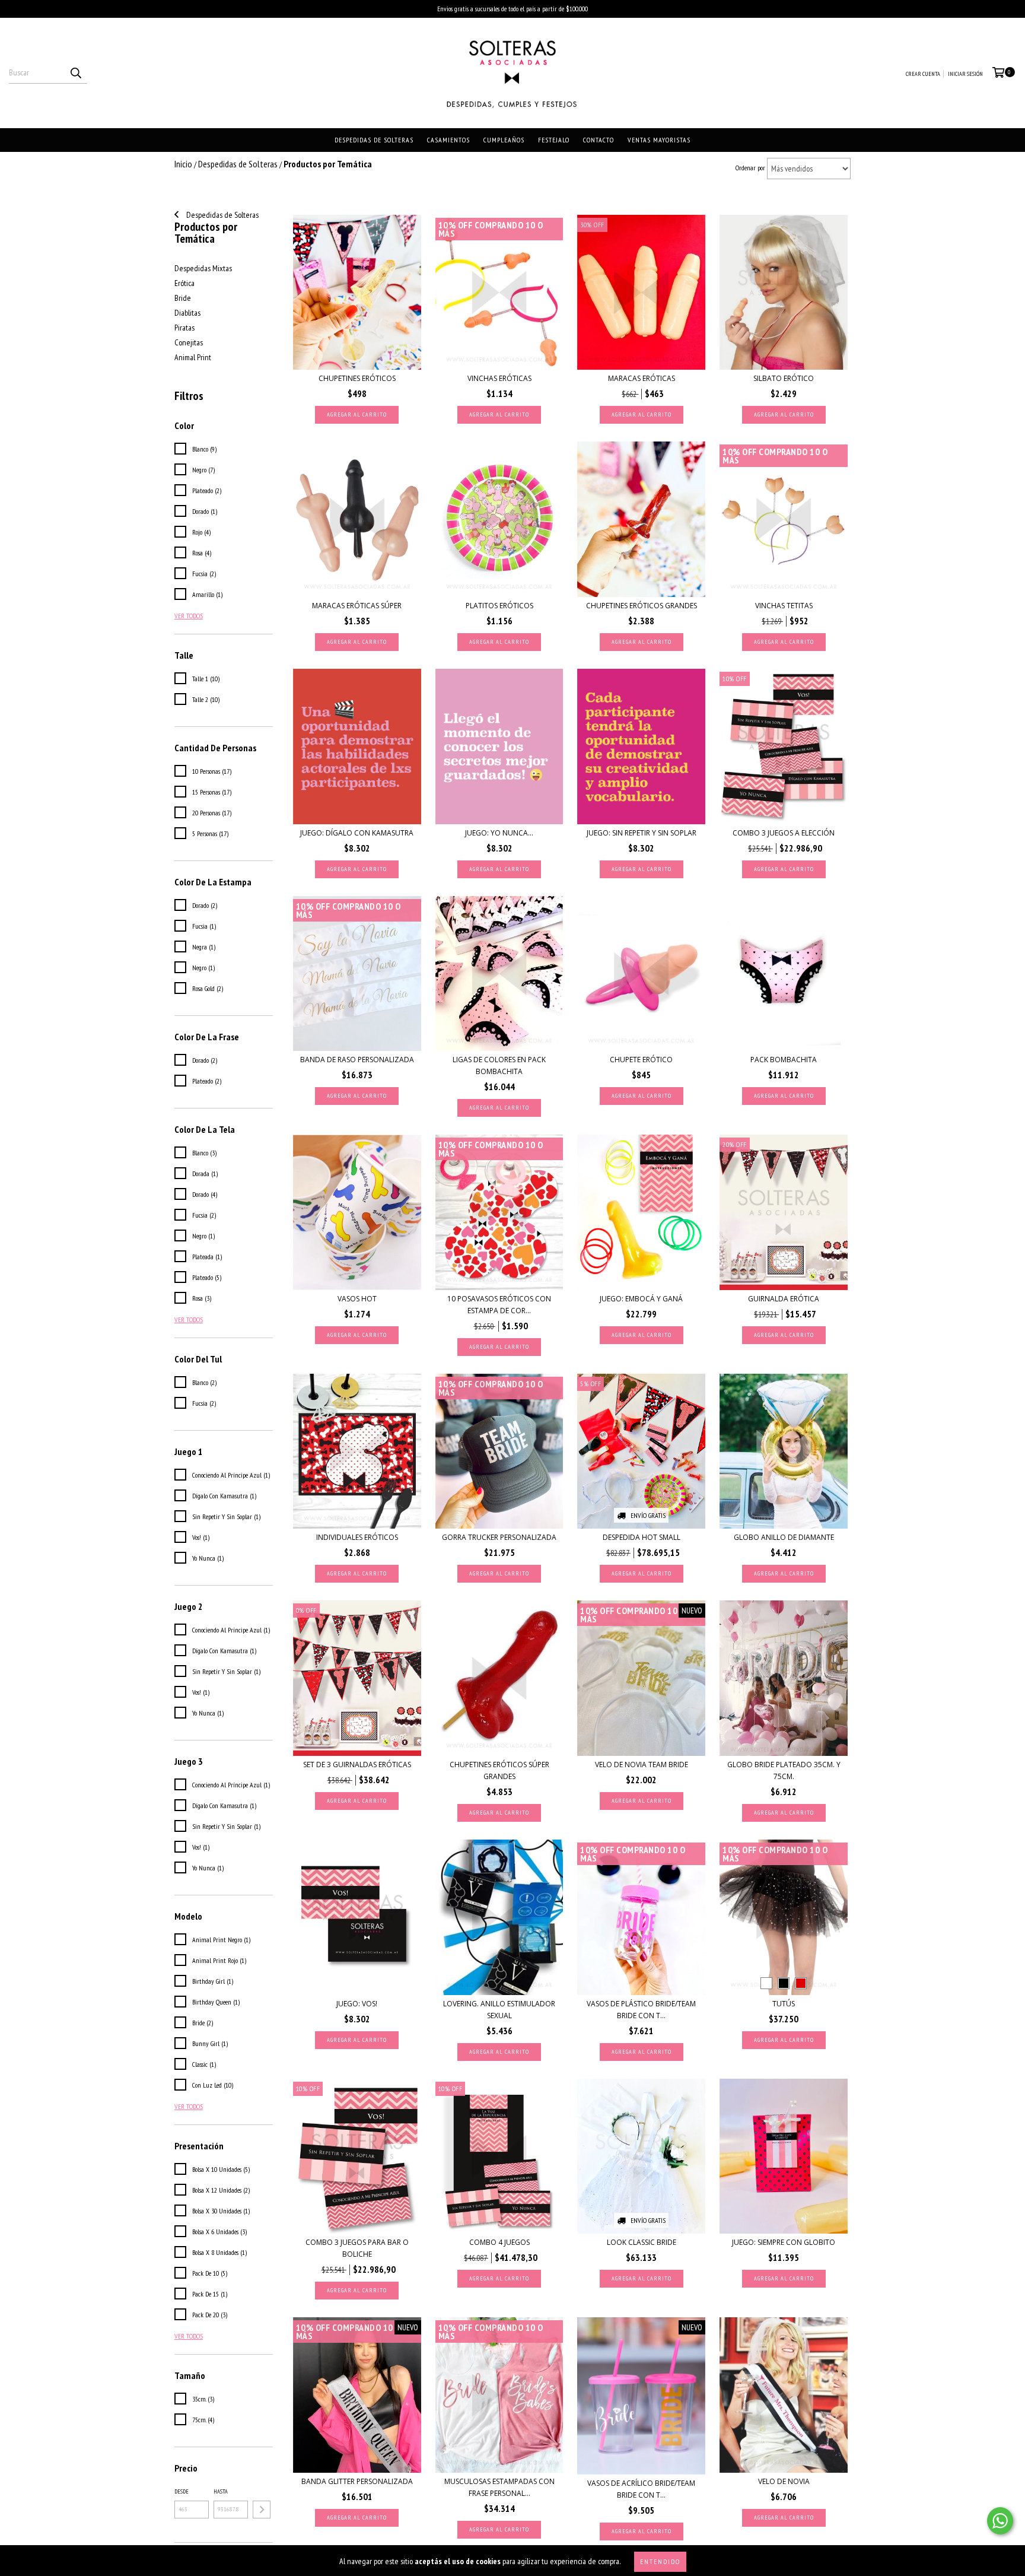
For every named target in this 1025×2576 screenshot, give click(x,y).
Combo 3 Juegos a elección (784, 833)
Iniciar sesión (965, 74)
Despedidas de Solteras (374, 140)
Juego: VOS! (357, 2004)
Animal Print (193, 357)
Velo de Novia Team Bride (642, 1765)
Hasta (221, 2491)
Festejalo (554, 140)
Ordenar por (750, 168)
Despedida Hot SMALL (642, 1537)
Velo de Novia (784, 2481)
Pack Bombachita (784, 1060)
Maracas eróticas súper (357, 606)
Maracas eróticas (642, 378)
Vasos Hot (357, 1299)
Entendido (660, 2561)
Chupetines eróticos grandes (642, 606)
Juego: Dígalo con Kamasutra (357, 833)
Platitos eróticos (499, 606)
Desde (182, 2491)
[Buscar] (75, 73)
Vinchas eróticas (499, 378)
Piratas (184, 328)
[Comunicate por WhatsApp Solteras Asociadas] (1000, 2521)
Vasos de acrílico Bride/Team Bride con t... (641, 2489)
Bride (183, 298)
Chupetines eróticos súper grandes (499, 1770)
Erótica (184, 283)
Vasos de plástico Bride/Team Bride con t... (641, 2010)
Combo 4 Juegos (499, 2242)
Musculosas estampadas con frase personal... (499, 2487)
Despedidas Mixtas (203, 268)
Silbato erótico (784, 378)
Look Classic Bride (642, 2242)
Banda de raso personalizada (357, 1060)
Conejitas (189, 342)
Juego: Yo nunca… (499, 833)
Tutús (784, 2004)
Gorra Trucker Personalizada (499, 1537)
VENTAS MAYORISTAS (659, 140)
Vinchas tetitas (784, 606)
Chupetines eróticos (357, 378)
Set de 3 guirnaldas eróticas (357, 1765)
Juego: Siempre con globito (784, 2242)
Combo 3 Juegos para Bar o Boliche (357, 2248)
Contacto (599, 140)
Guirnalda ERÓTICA (784, 1299)
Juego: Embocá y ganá (641, 1299)
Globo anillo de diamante (784, 1537)
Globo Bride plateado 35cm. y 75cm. (784, 1770)
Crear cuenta (923, 74)
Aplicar (262, 2510)
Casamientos (448, 140)
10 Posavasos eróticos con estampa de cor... (499, 1305)
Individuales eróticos (357, 1537)
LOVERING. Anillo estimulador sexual (499, 2010)
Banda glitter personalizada (357, 2481)
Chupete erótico (641, 1060)
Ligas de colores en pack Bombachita (499, 1065)
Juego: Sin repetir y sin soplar (642, 833)
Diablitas (187, 313)
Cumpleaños (504, 140)
